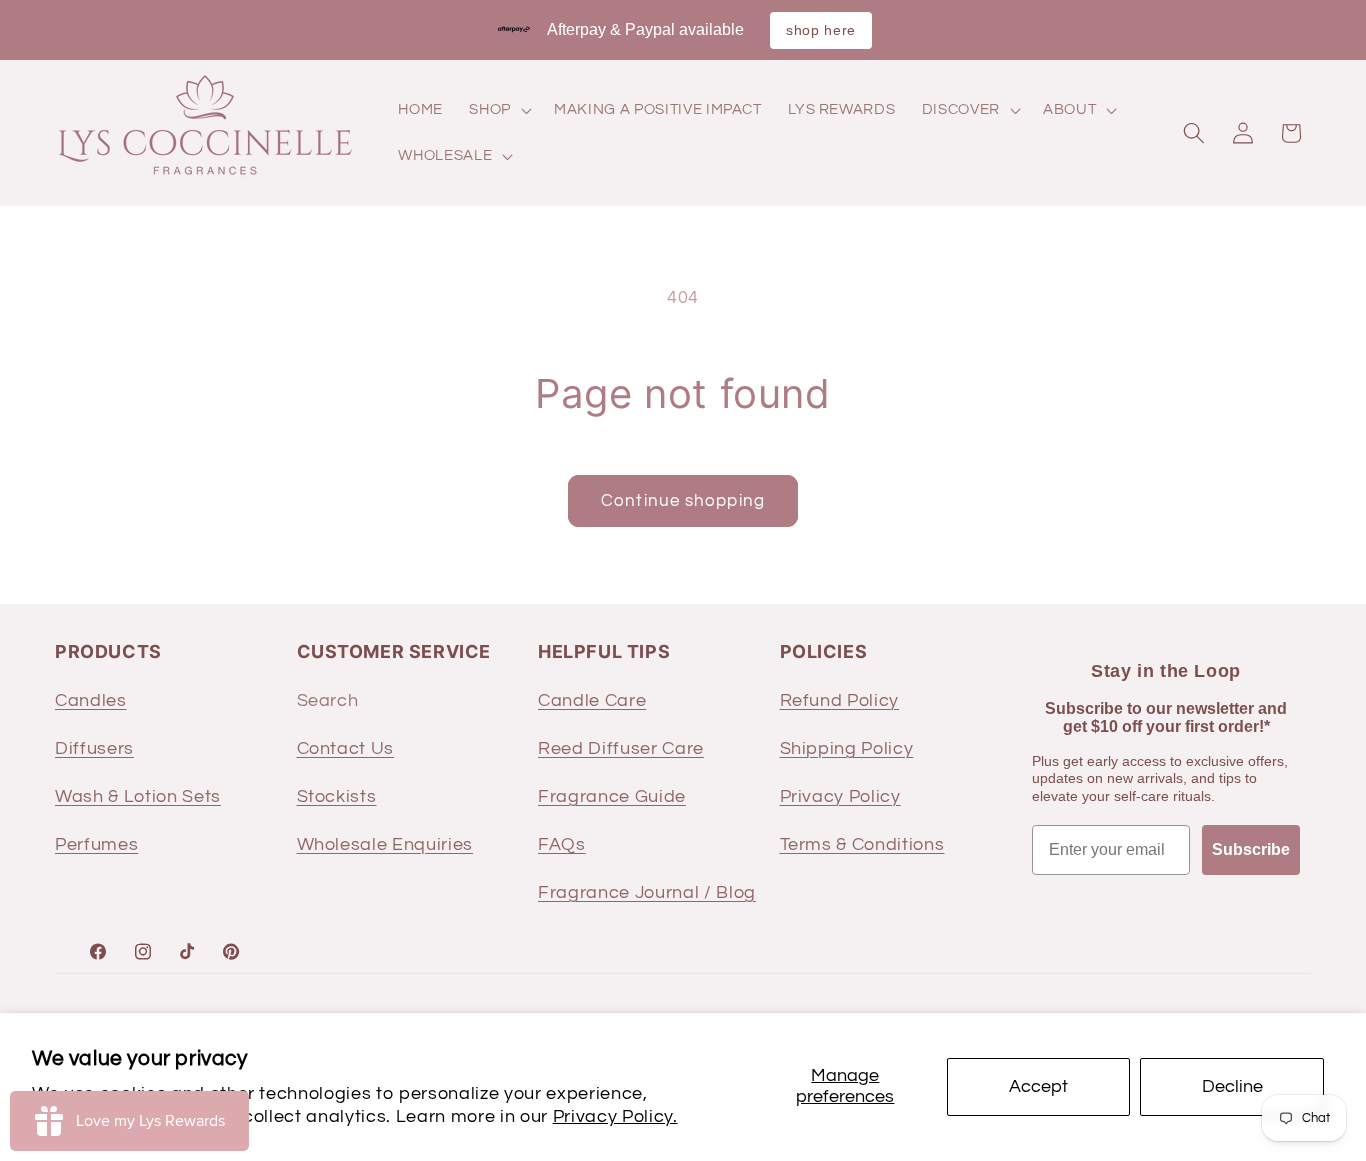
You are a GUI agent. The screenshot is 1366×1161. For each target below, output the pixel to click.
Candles (91, 700)
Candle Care (592, 700)
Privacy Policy (840, 796)
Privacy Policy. (615, 1117)
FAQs (562, 844)
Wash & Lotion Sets (138, 796)
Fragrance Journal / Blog (647, 892)
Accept (1038, 1087)
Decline (1232, 1087)
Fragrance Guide (612, 796)
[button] (498, 110)
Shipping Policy (847, 748)
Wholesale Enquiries (385, 844)
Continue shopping (683, 500)
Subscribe (1251, 848)
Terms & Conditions (862, 844)
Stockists (337, 796)
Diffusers (94, 748)
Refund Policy (840, 700)
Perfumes (96, 844)
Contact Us (346, 748)
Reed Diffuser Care (621, 748)
